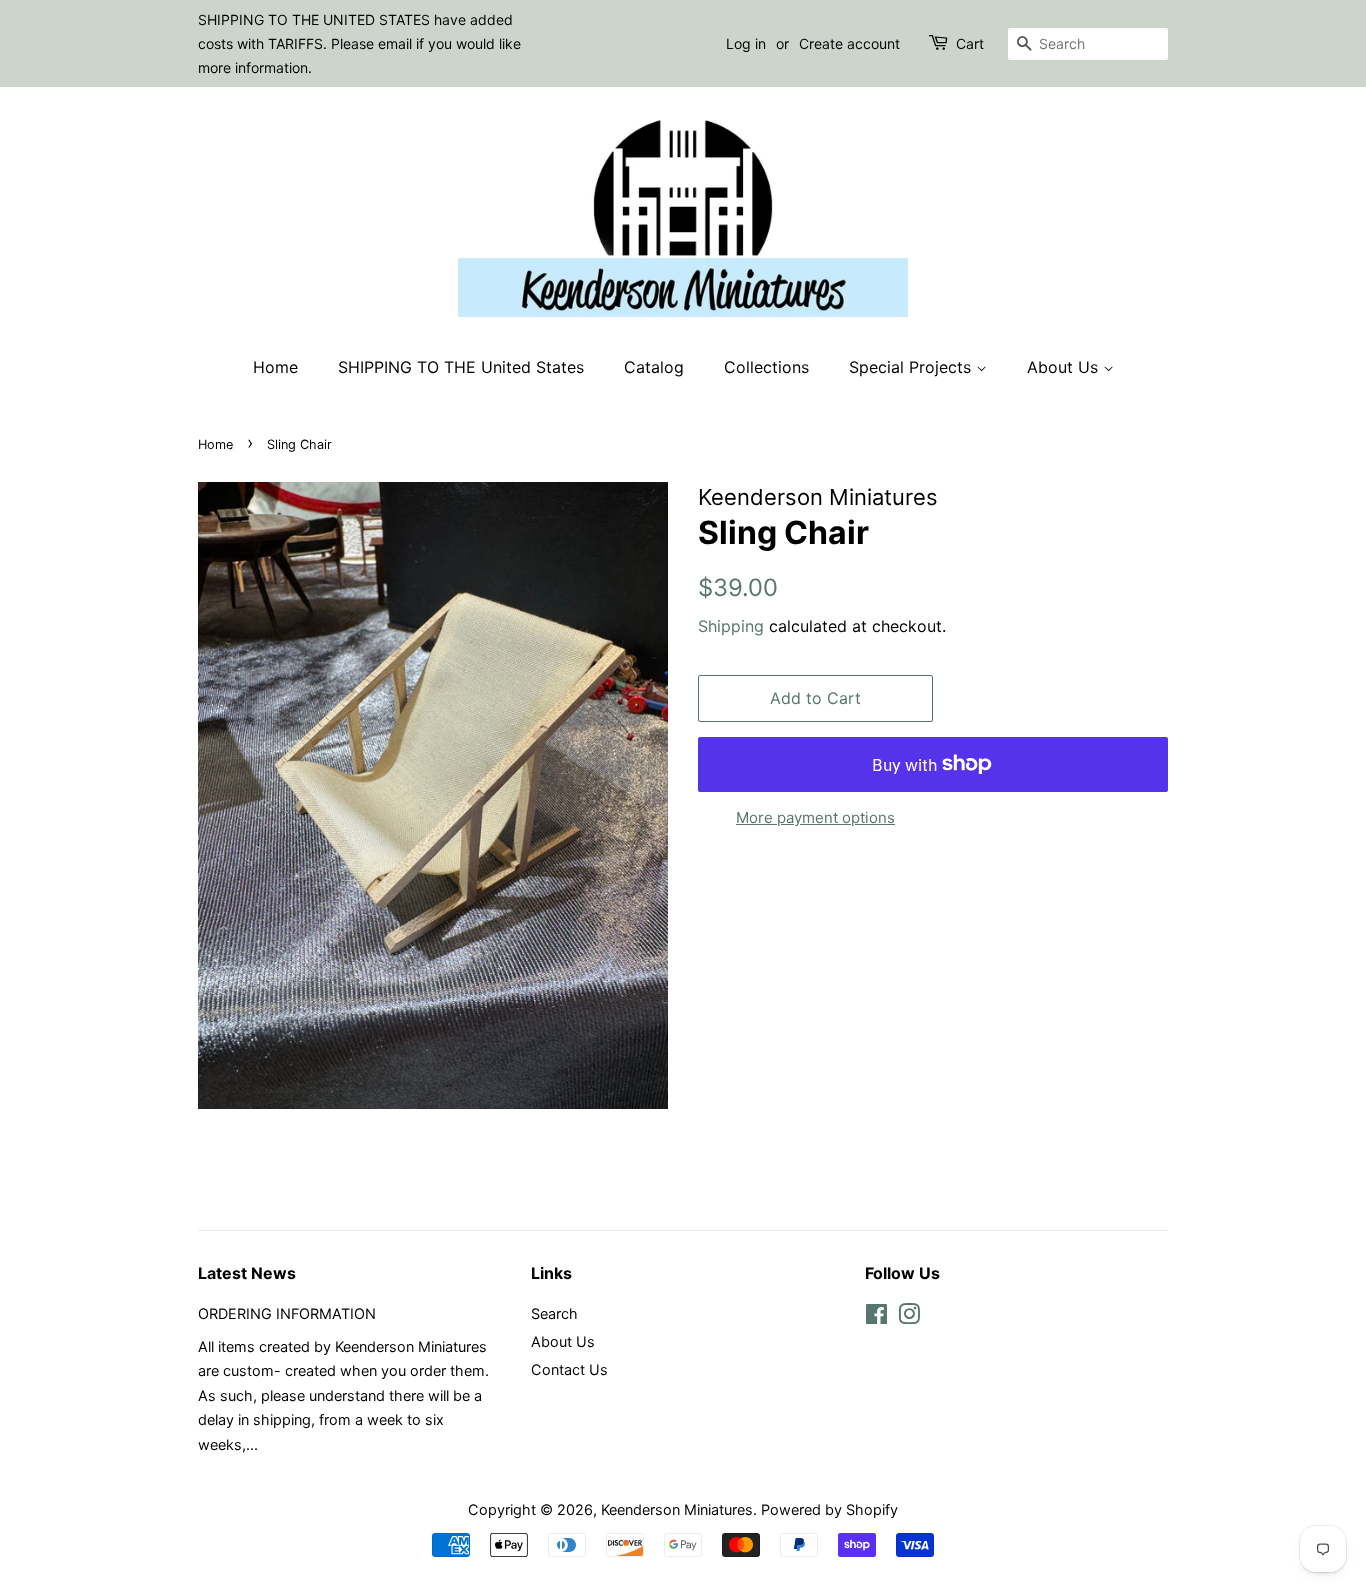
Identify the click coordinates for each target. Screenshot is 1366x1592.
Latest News (247, 1273)
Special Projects (912, 367)
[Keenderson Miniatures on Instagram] (909, 1317)
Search (554, 1313)
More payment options (815, 817)
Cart (970, 43)
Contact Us (569, 1369)
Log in (746, 43)
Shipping (731, 626)
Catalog (654, 367)
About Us (1065, 367)
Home (275, 367)
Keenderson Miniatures (677, 1509)
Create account (849, 43)
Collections (766, 367)
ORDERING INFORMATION (287, 1313)
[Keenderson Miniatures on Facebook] (876, 1317)
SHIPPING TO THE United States (461, 367)
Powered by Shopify (829, 1509)
